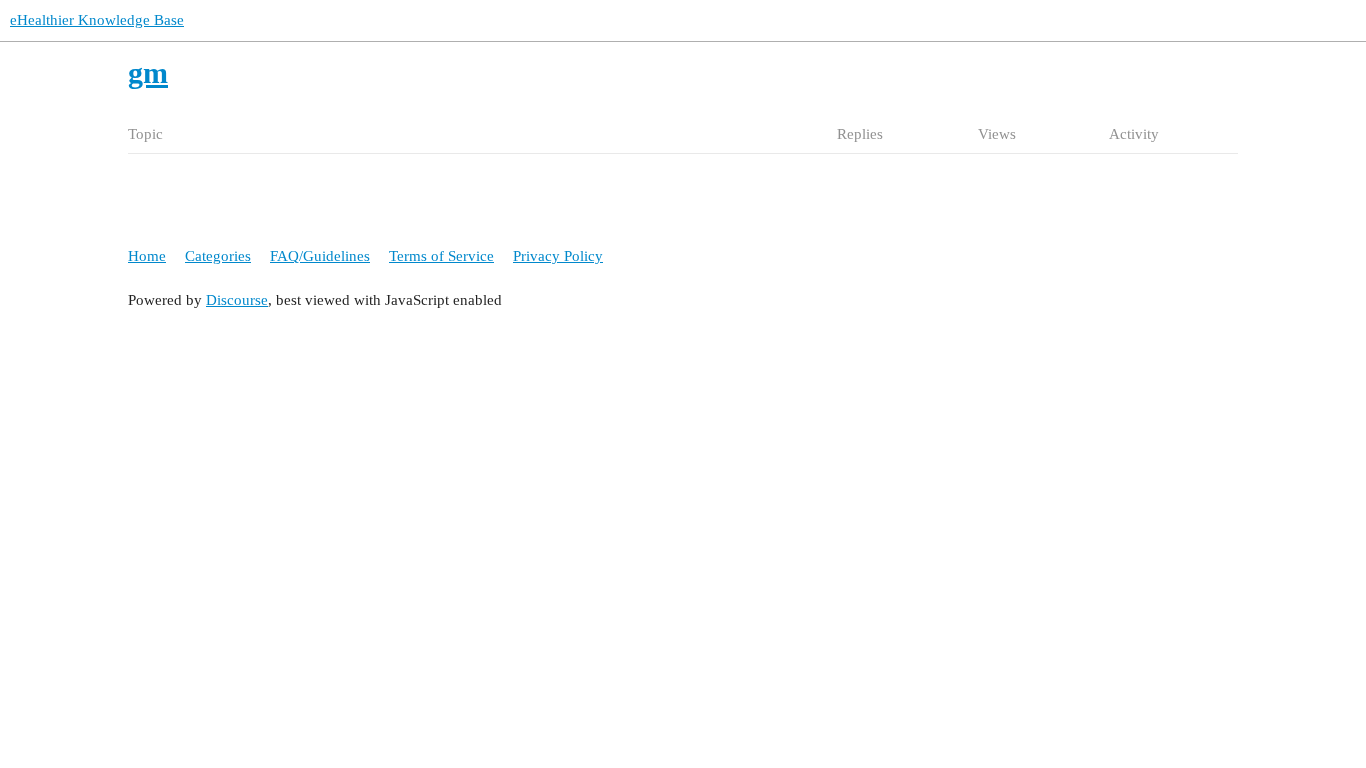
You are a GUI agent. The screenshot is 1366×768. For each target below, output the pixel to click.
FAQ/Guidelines (320, 256)
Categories (218, 256)
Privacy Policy (558, 256)
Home (147, 256)
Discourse (237, 300)
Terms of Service (441, 256)
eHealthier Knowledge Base (97, 20)
